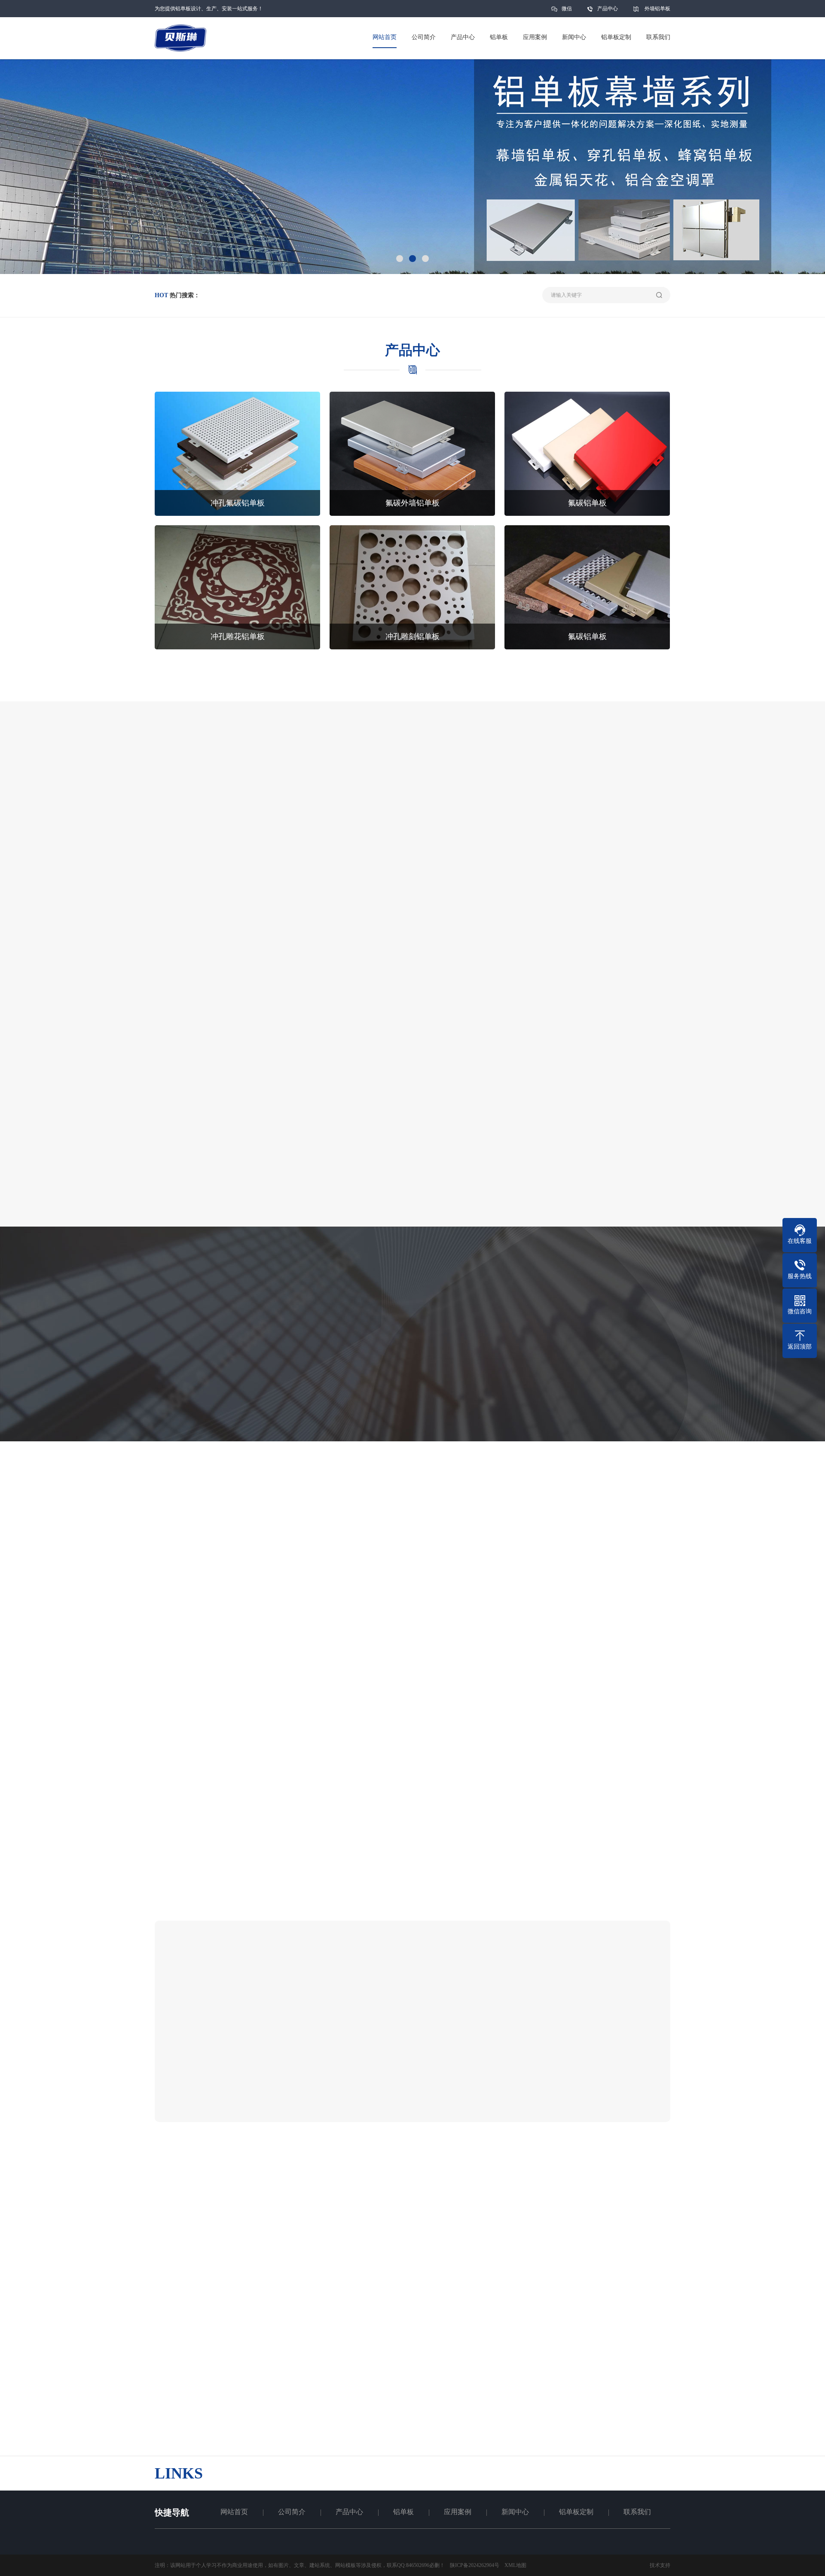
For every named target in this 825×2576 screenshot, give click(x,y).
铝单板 (403, 2512)
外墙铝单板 (657, 9)
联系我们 (637, 2512)
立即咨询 (452, 710)
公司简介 (292, 2512)
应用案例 (458, 2512)
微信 (567, 9)
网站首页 (234, 2512)
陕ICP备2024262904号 (475, 2565)
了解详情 (373, 710)
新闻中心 (515, 2512)
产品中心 (608, 9)
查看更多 (508, 2086)
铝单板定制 (576, 2512)
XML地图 (515, 2565)
